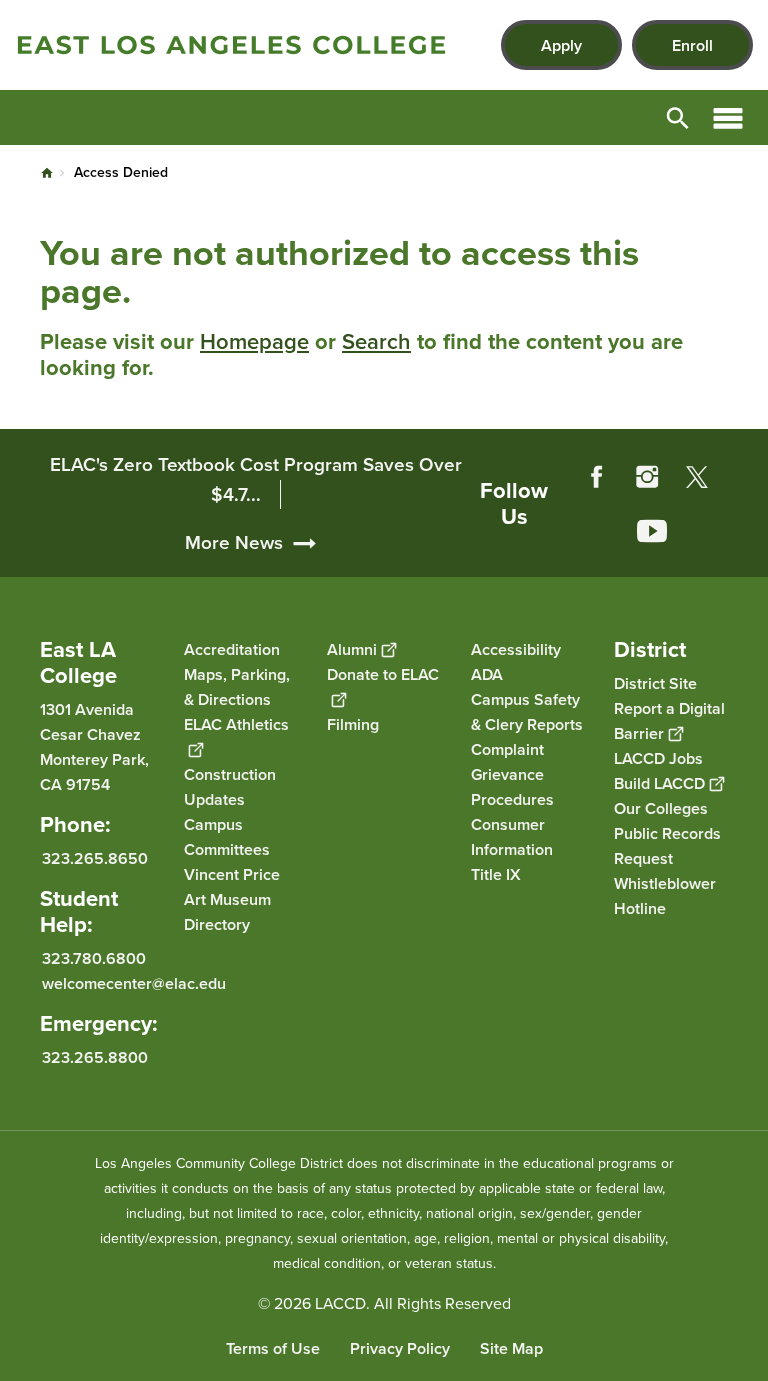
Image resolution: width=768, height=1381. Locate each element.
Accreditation (232, 649)
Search (376, 341)
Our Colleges (661, 808)
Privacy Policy (400, 1348)
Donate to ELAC (383, 674)
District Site (655, 683)
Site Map (511, 1348)
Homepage (254, 341)
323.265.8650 (95, 858)
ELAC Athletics (236, 724)
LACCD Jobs (658, 758)
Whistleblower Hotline (665, 896)
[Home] (231, 45)
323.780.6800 (94, 958)
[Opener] (748, 557)
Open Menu (728, 117)
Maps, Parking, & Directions (237, 687)
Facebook (597, 477)
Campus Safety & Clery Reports (527, 712)
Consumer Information (512, 837)
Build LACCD (659, 783)
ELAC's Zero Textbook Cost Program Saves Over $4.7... (256, 479)
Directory (217, 924)
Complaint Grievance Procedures (512, 774)
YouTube (652, 531)
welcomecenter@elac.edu (134, 983)
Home (47, 173)
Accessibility (516, 649)
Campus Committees (227, 837)
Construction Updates (230, 787)
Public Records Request (667, 846)
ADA (487, 674)
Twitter (697, 477)
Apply (561, 45)
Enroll (692, 45)
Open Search (678, 117)
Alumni (352, 649)
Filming (353, 724)
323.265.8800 (95, 1057)
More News (234, 542)
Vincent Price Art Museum (232, 887)
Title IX (496, 874)
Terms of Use (273, 1348)
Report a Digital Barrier (669, 721)
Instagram (647, 477)
